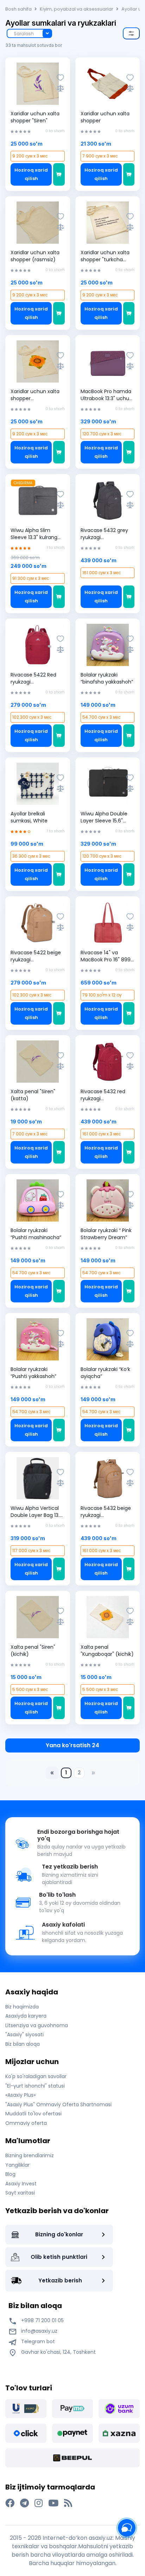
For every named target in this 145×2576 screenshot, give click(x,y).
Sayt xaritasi (20, 2193)
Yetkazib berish (60, 2280)
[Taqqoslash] (60, 88)
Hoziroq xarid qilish (31, 174)
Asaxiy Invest (21, 2184)
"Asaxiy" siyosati (24, 2034)
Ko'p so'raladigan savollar (36, 2076)
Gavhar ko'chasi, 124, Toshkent (58, 2352)
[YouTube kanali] (53, 2503)
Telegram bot (37, 2341)
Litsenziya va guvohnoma (37, 2025)
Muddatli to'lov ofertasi (33, 2114)
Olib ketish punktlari (59, 2257)
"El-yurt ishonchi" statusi (35, 2086)
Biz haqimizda (22, 2007)
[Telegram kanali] (24, 2503)
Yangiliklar (17, 2165)
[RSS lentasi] (68, 2503)
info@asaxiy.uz (39, 2331)
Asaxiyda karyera (26, 2016)
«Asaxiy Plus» (20, 2095)
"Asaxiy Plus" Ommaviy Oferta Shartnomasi (58, 2104)
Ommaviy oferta (26, 2123)
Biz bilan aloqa (23, 2044)
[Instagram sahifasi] (39, 2503)
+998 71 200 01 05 (42, 2320)
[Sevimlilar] (60, 78)
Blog (10, 2174)
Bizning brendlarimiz (30, 2155)
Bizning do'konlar (59, 2234)
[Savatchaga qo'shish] (59, 174)
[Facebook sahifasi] (10, 2503)
